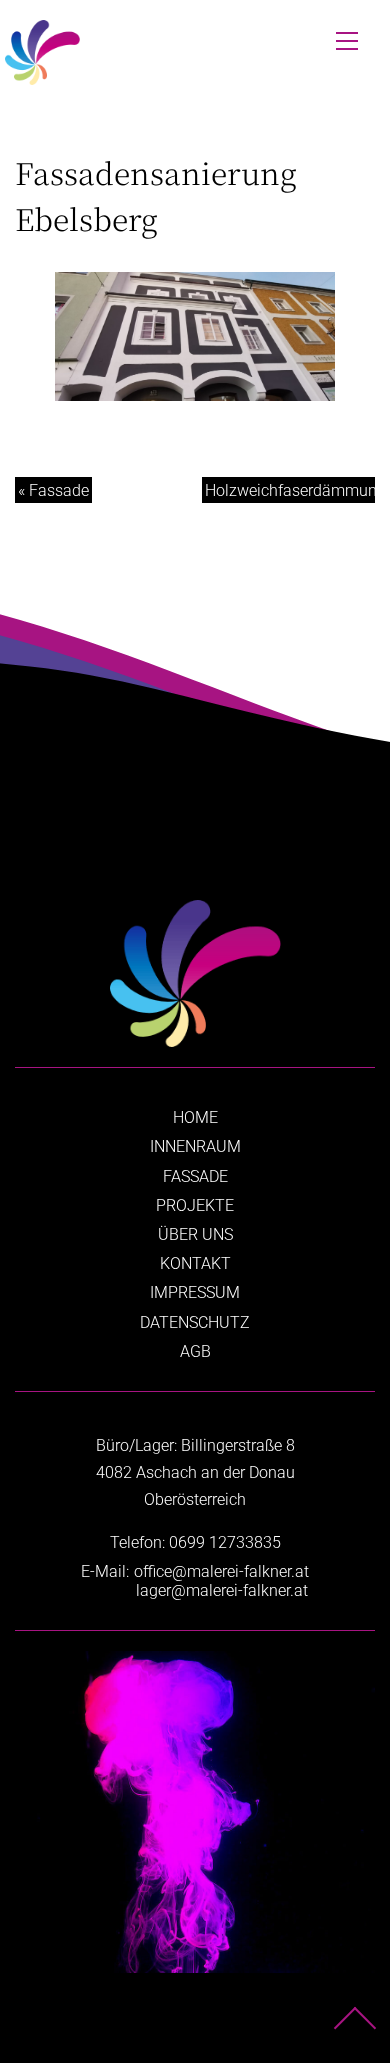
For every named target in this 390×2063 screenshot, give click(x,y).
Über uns (195, 1234)
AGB (195, 1351)
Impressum (195, 1292)
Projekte (195, 1205)
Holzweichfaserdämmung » (290, 490)
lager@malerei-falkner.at (222, 1590)
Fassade (195, 1176)
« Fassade (53, 490)
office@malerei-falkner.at (221, 1571)
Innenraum (195, 1146)
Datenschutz (195, 1322)
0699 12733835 (225, 1542)
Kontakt (195, 1263)
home (195, 1117)
